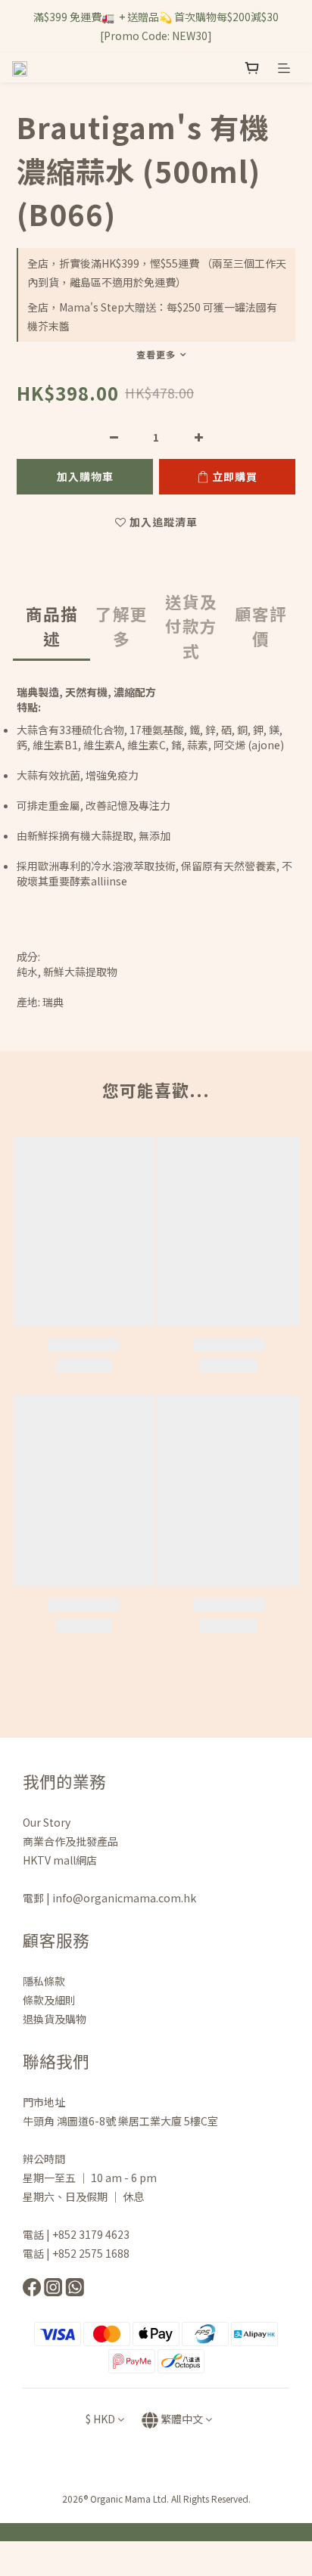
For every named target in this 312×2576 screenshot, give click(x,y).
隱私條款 (45, 1981)
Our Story (47, 1822)
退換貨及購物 (55, 2019)
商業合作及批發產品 (70, 1841)
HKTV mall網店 (60, 1860)
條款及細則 (49, 2000)
